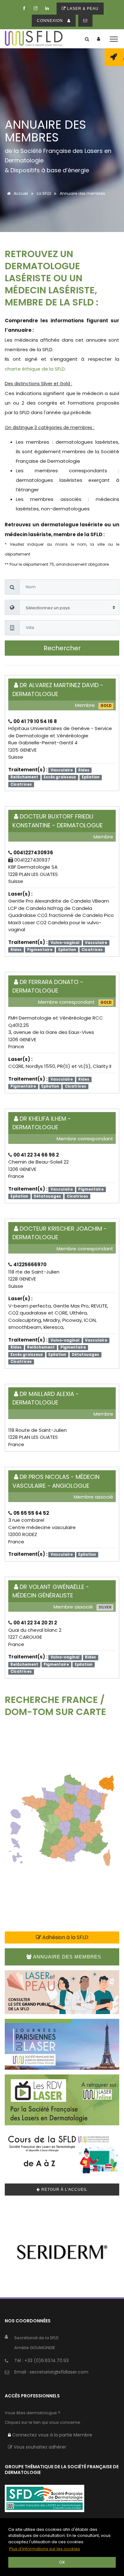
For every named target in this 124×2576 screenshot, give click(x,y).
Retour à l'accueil (64, 2190)
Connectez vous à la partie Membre (52, 2435)
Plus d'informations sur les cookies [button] (45, 2549)
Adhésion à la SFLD (65, 1937)
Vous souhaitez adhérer (39, 2447)
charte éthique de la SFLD (35, 369)
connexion (51, 21)
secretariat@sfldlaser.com (59, 2372)
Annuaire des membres (66, 1957)
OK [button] (62, 2562)
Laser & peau (82, 9)
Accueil (20, 193)
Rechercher (62, 648)
